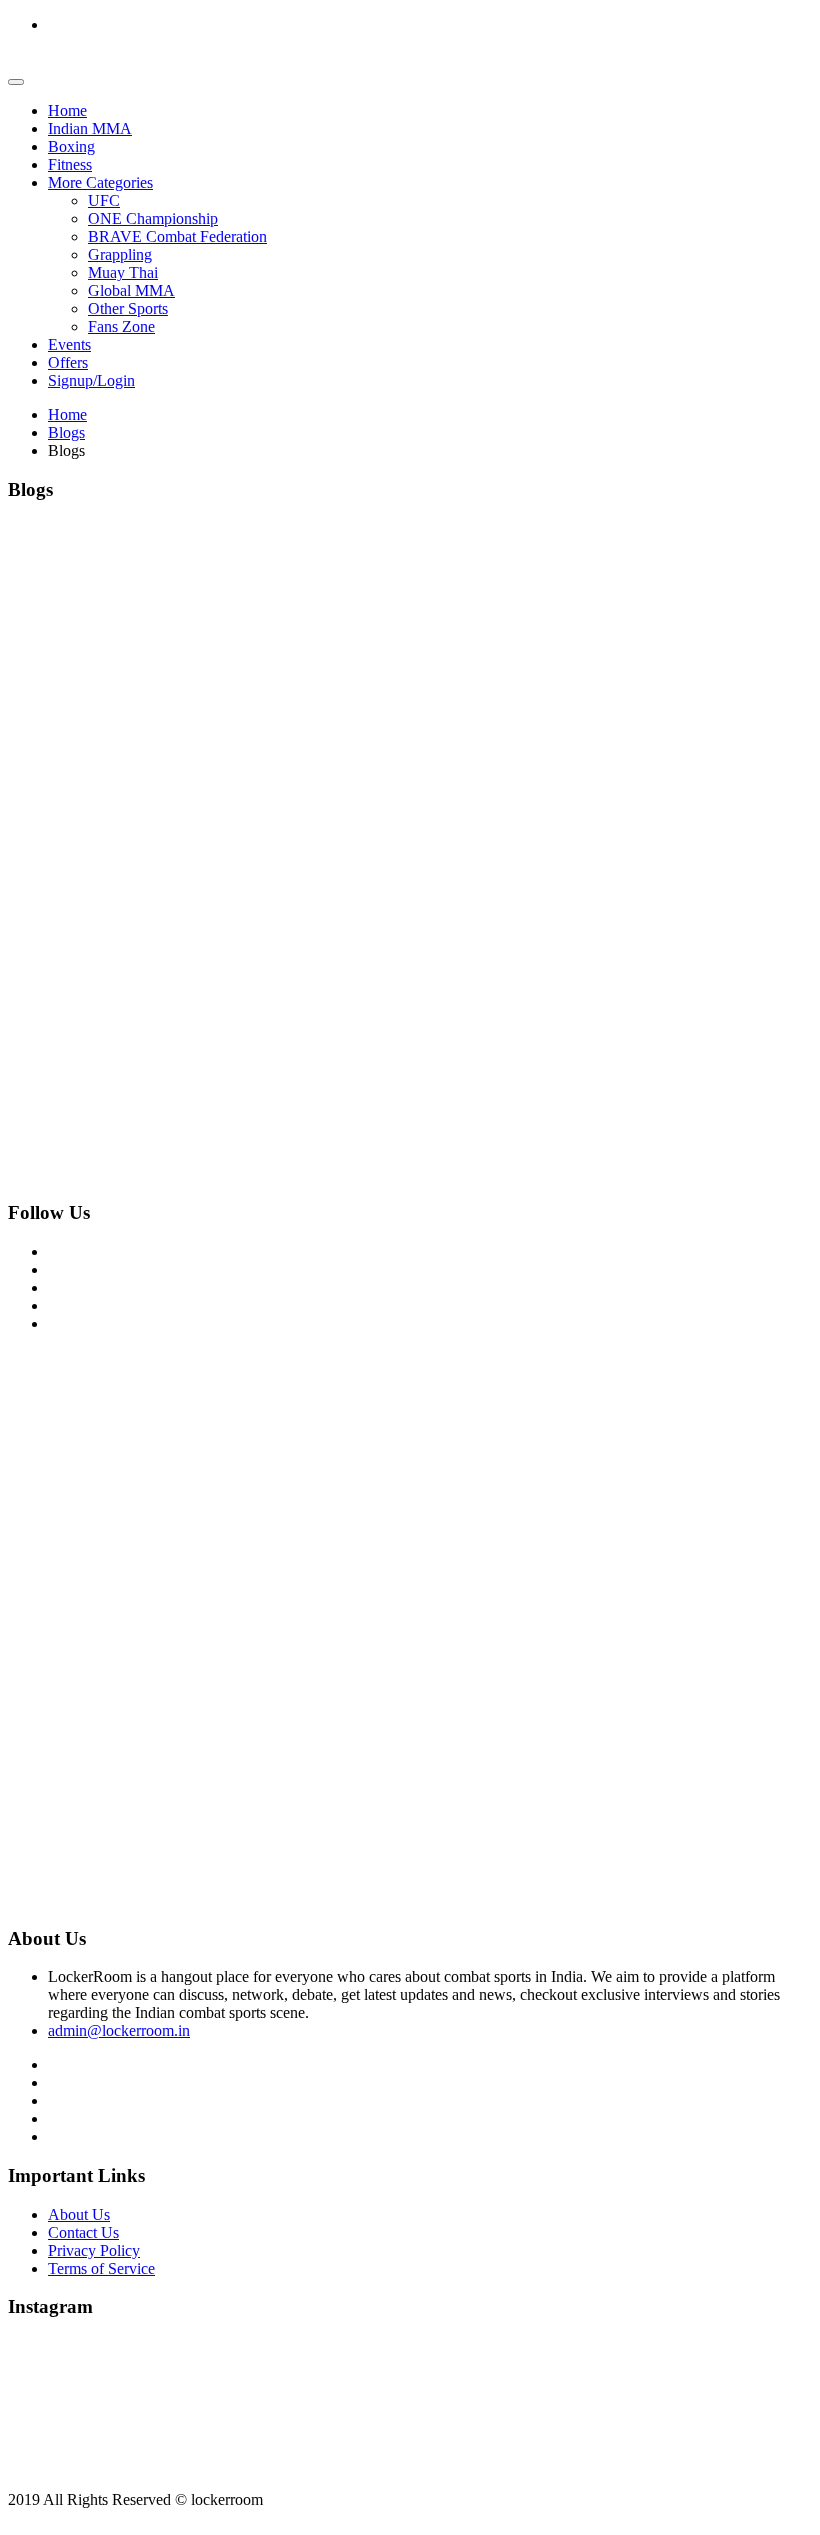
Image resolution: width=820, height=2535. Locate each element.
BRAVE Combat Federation (177, 236)
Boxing (71, 146)
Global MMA (131, 290)
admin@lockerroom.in (119, 2030)
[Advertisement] (410, 1489)
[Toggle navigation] (16, 82)
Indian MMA (90, 128)
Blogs (66, 432)
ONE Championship (153, 218)
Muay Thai (123, 272)
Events (69, 344)
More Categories (100, 182)
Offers (68, 362)
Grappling (120, 254)
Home (67, 110)
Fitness (70, 164)
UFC (104, 200)
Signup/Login (91, 380)
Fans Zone (121, 326)
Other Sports (128, 308)
